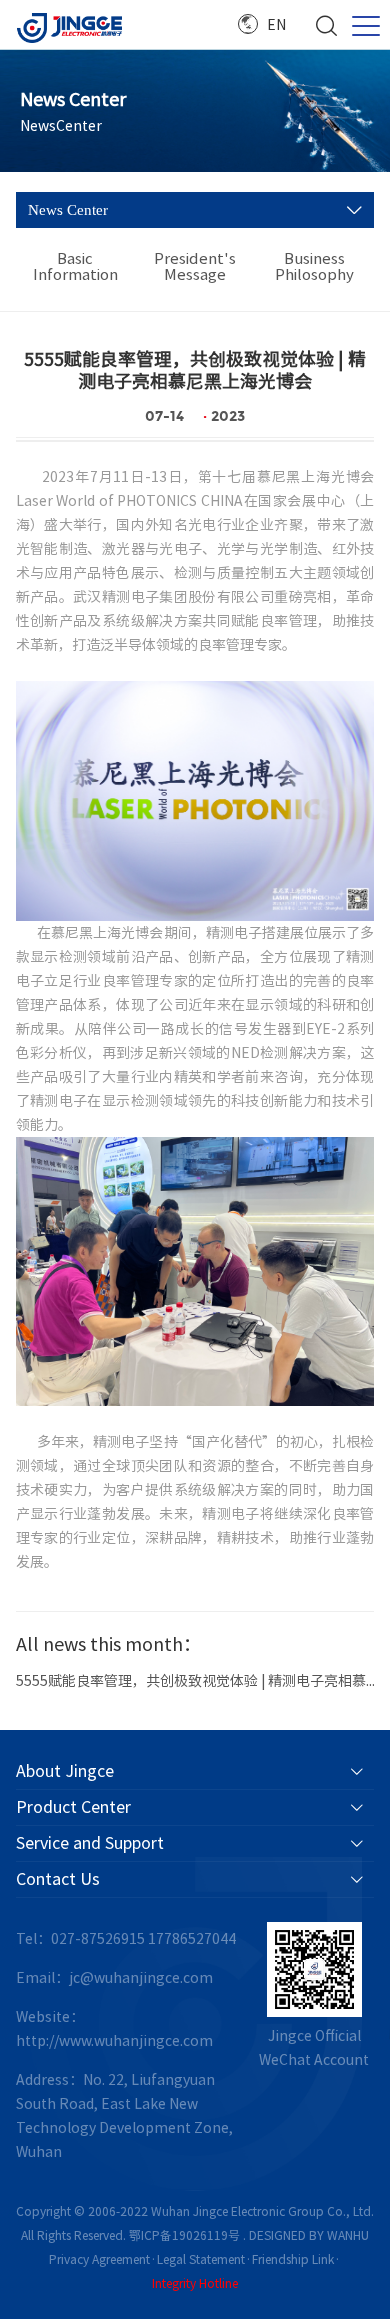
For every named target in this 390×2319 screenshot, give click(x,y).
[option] (195, 1674)
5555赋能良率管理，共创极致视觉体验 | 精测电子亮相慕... (195, 1681)
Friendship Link (293, 2259)
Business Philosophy (314, 266)
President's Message (195, 266)
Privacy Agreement (99, 2259)
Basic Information (75, 266)
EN (276, 25)
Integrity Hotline (195, 2283)
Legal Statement (201, 2259)
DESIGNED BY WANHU (309, 2235)
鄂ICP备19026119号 (184, 2235)
